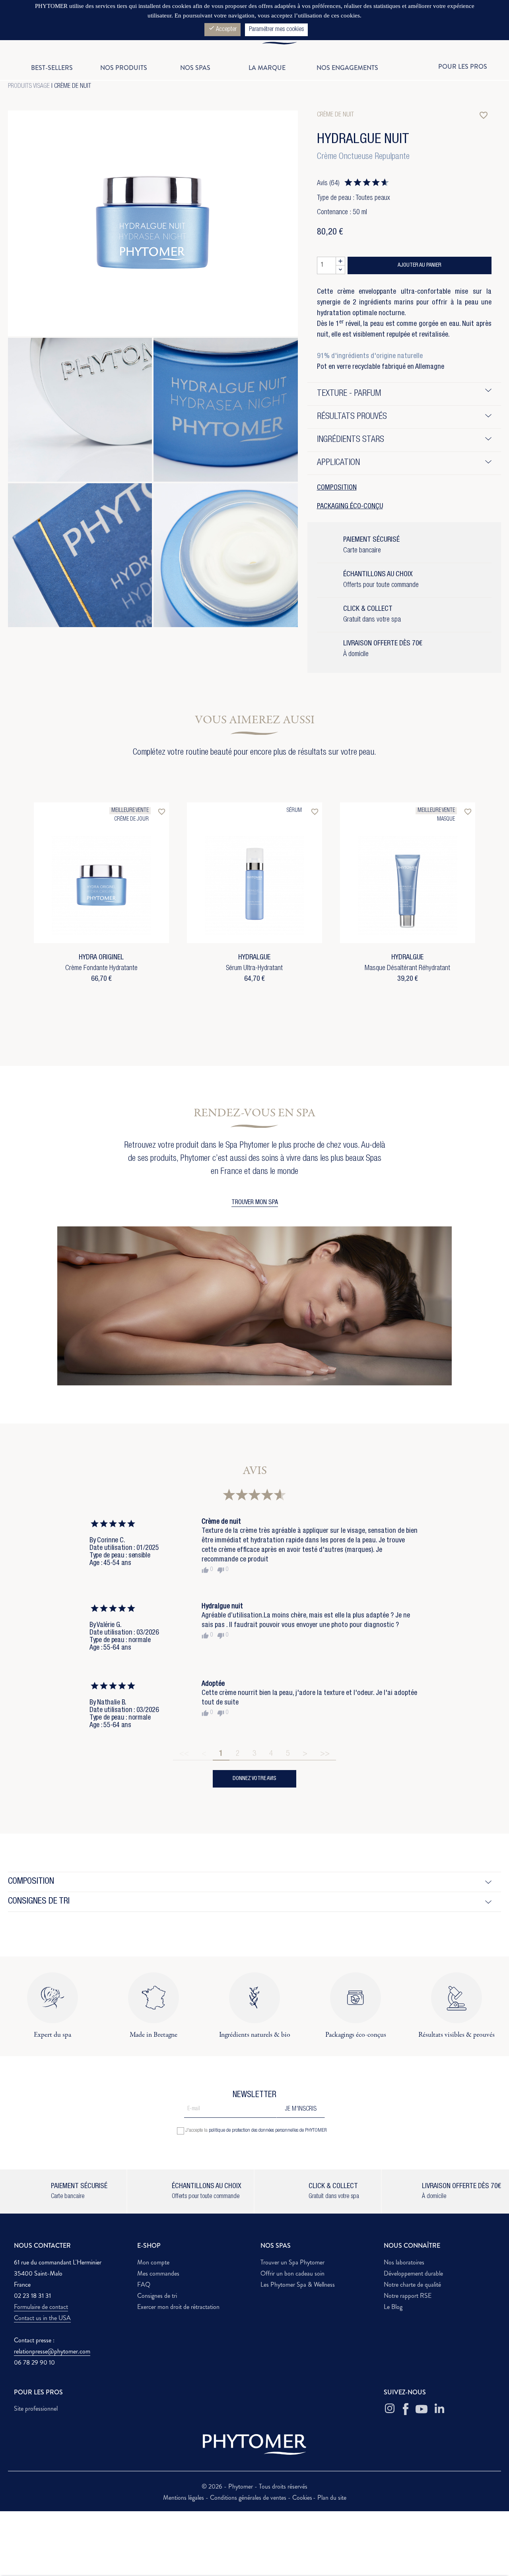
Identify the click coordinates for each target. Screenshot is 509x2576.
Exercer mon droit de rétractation (178, 2307)
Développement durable (413, 2273)
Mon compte (153, 2262)
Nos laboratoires (404, 2262)
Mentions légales (184, 2498)
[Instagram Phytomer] (390, 2409)
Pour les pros (463, 67)
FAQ (144, 2285)
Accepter (222, 29)
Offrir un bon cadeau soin (292, 2273)
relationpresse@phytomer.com (52, 2351)
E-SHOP (149, 2246)
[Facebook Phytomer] (406, 2409)
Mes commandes (158, 2273)
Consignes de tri (157, 2296)
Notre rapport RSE (408, 2296)
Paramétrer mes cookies (276, 30)
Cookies (302, 2498)
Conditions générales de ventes (249, 2498)
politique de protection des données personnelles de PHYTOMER (268, 2131)
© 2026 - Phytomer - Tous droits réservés (254, 2486)
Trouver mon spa (255, 1203)
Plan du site (332, 2498)
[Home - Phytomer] (254, 43)
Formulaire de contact (41, 2307)
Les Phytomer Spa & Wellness (298, 2285)
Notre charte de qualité (412, 2285)
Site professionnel (36, 2408)
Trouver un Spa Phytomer (292, 2262)
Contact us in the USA (42, 2318)
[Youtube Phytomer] (422, 2409)
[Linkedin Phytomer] (439, 2409)
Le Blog (393, 2307)
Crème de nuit (73, 87)
